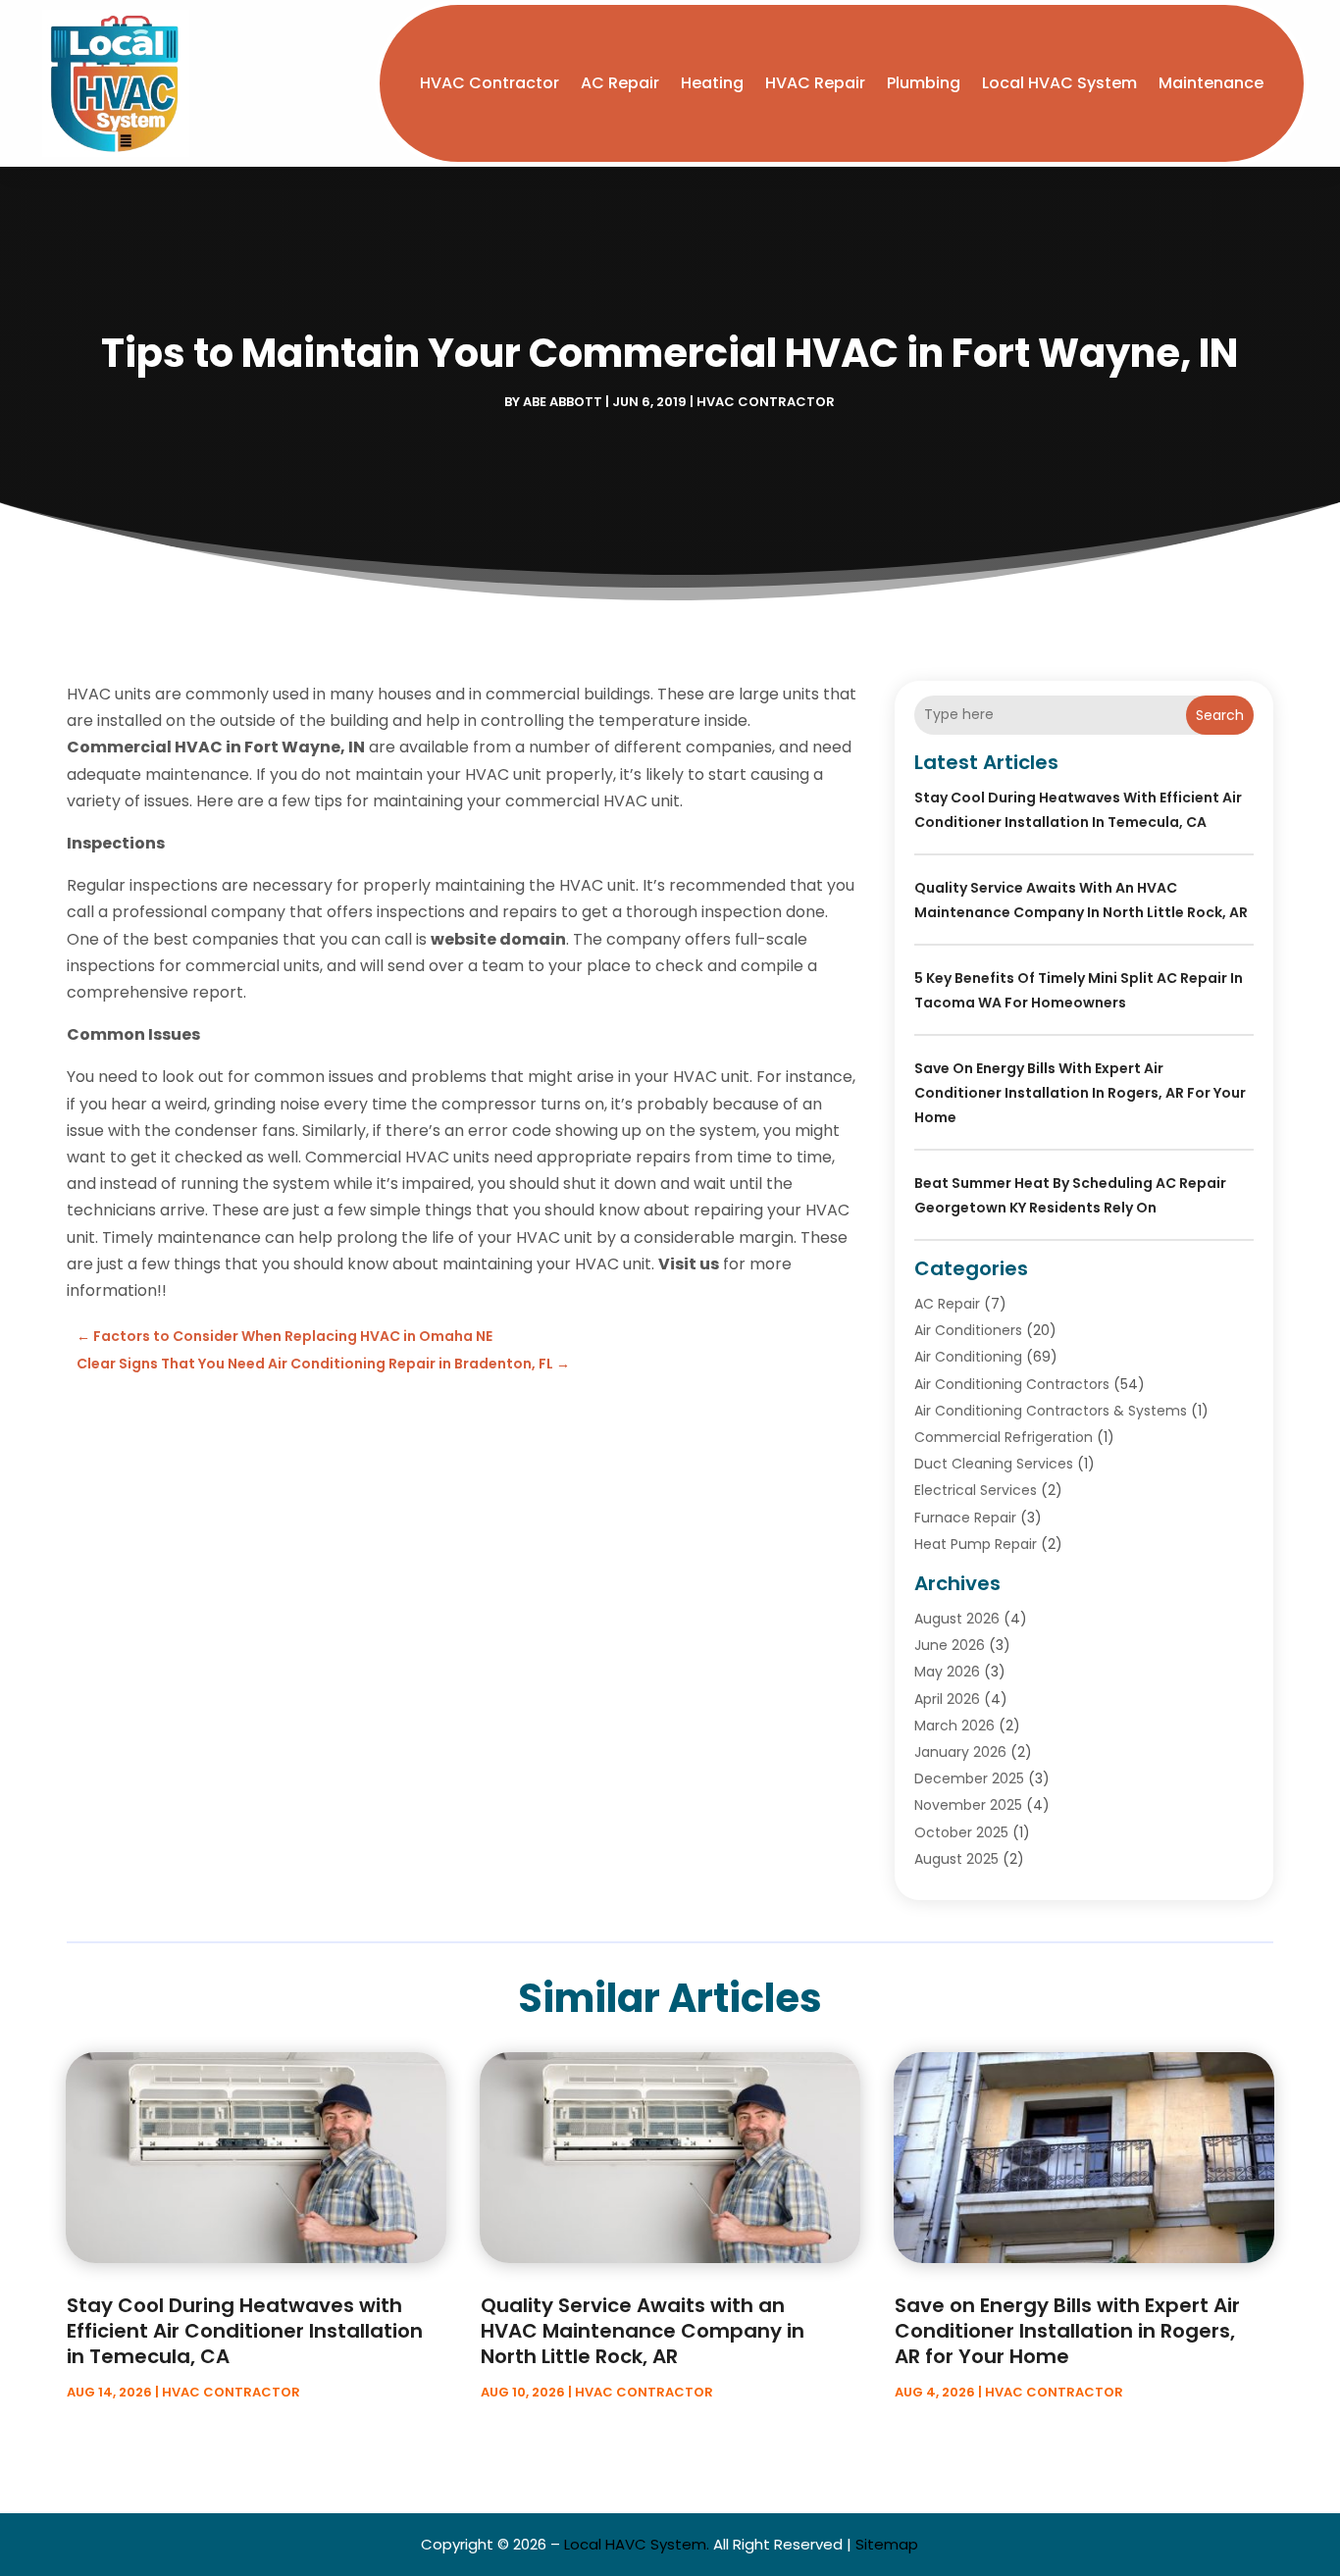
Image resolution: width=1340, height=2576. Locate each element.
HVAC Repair (815, 83)
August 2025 (956, 1859)
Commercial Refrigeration (1004, 1437)
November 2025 (968, 1805)
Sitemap (887, 2544)
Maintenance (1211, 83)
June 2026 (950, 1645)
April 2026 (947, 1699)
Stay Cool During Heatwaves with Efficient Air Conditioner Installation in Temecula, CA (245, 2331)
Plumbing (924, 83)
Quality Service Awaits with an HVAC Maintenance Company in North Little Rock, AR (643, 2331)
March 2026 (954, 1726)
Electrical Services (976, 1490)
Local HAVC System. (637, 2544)
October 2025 (961, 1832)
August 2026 (957, 1619)
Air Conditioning (968, 1357)
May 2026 (947, 1672)
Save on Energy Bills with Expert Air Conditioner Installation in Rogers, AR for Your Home (1080, 1093)
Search (1220, 715)
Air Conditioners (968, 1330)
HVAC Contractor (490, 83)
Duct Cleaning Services (994, 1464)
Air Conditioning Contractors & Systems (1051, 1411)
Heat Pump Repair (976, 1544)
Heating (712, 83)
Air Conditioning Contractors (1012, 1384)
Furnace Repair (965, 1518)
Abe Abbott (563, 402)
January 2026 (960, 1752)
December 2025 (969, 1778)
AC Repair (620, 83)
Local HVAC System (1059, 83)
